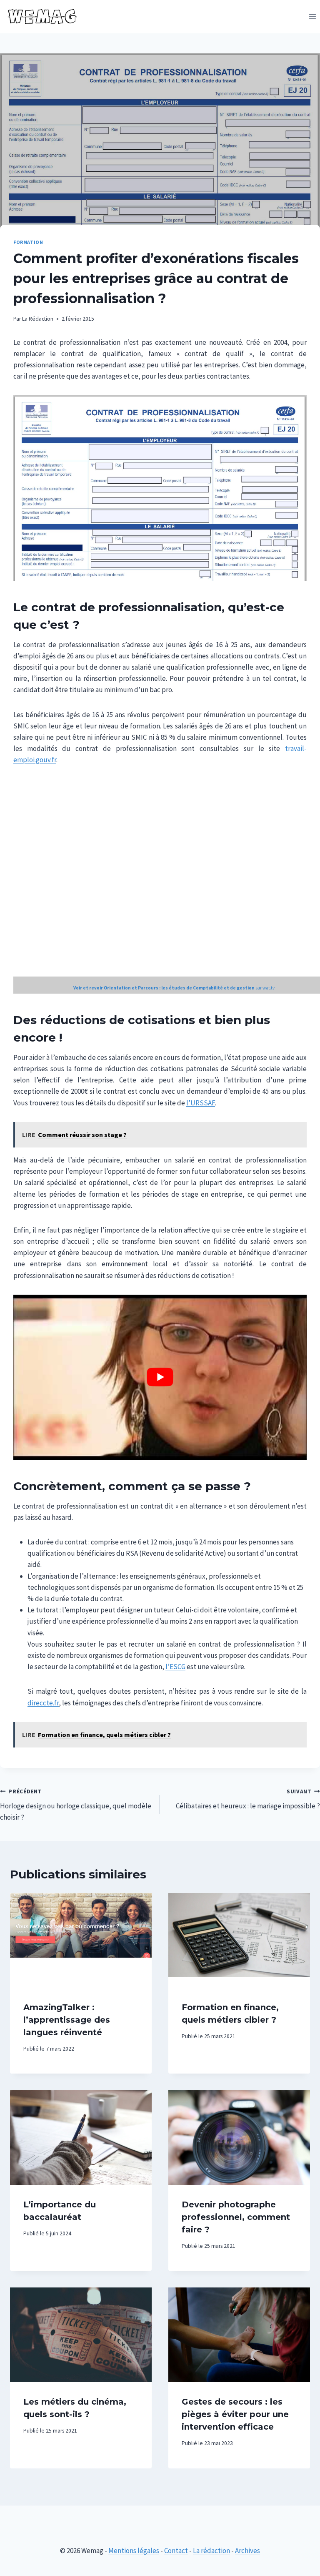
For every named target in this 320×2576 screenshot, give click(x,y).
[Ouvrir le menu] (312, 16)
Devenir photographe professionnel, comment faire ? (236, 2217)
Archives (247, 2551)
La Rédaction (38, 319)
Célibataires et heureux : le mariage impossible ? (248, 1799)
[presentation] (81, 1940)
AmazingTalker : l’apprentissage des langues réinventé (67, 2020)
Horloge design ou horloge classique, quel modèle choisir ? (76, 1805)
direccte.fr (43, 1703)
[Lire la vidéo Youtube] (160, 1377)
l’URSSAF (201, 1103)
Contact (176, 2551)
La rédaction (211, 2551)
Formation (28, 242)
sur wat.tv (174, 988)
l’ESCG (175, 1667)
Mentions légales (134, 2551)
